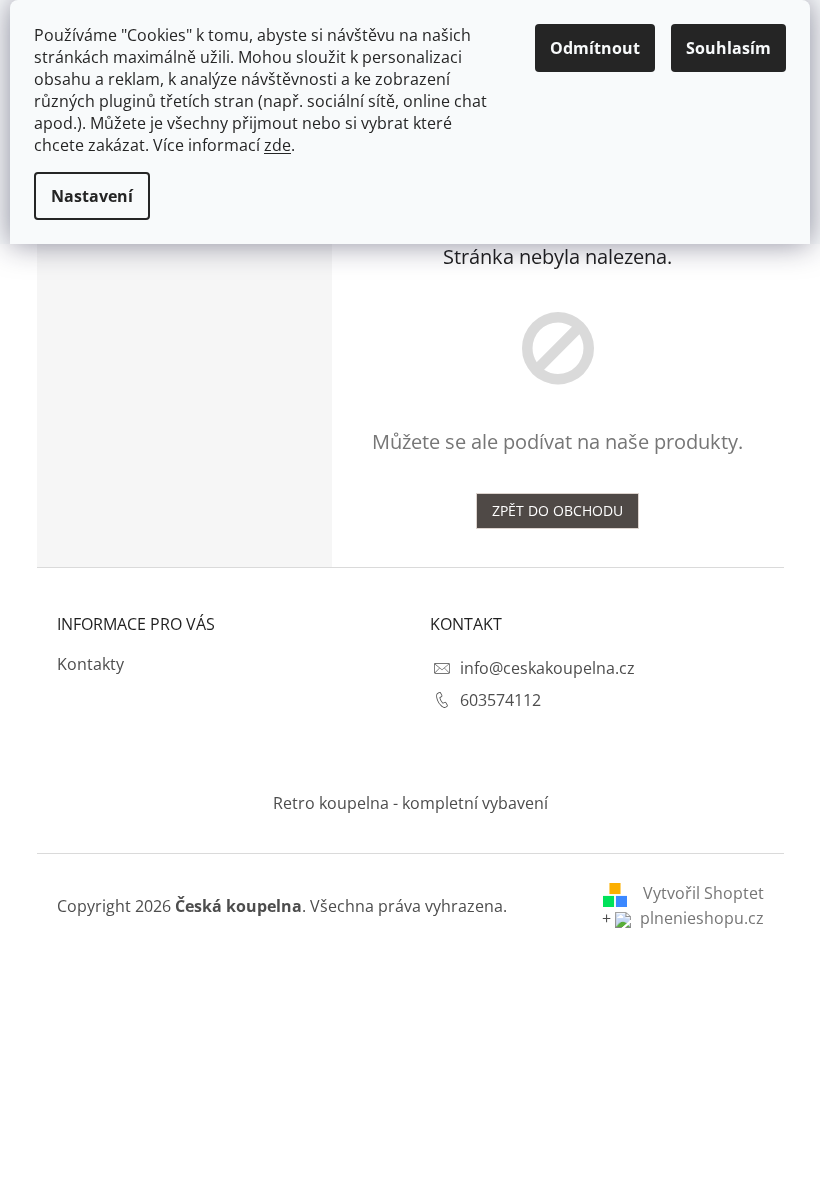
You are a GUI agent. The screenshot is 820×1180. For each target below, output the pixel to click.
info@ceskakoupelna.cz (547, 668)
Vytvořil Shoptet (703, 893)
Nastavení (92, 196)
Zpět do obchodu (557, 510)
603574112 (500, 700)
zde (277, 145)
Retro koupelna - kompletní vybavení (410, 803)
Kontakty (90, 664)
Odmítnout (595, 48)
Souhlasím (728, 48)
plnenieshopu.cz (700, 918)
